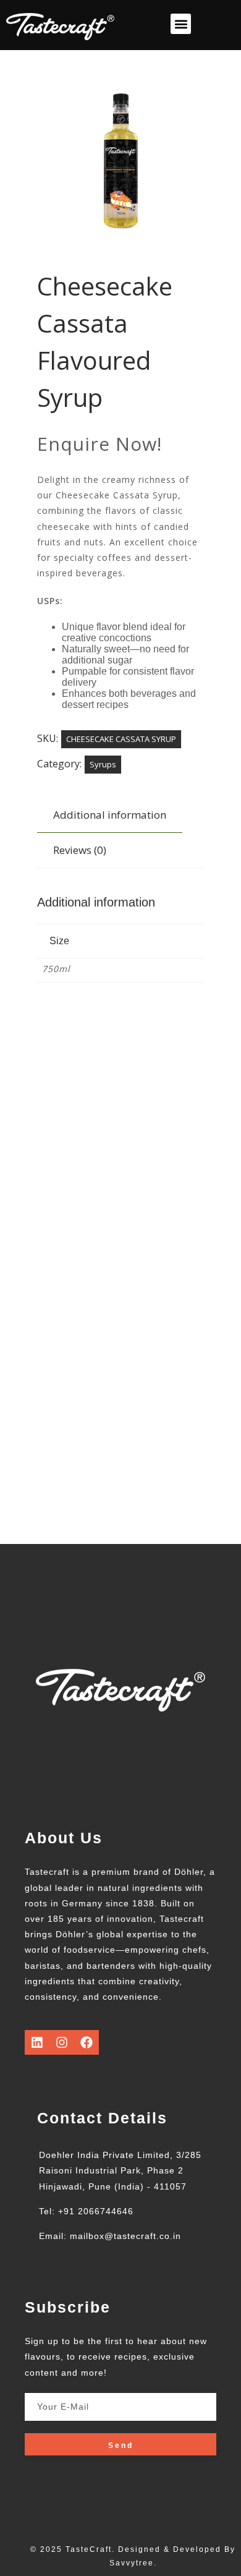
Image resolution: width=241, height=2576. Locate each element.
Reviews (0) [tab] (80, 850)
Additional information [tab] (110, 815)
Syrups (103, 764)
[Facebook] (87, 2042)
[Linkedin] (37, 2042)
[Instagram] (62, 2042)
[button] (181, 24)
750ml (56, 969)
